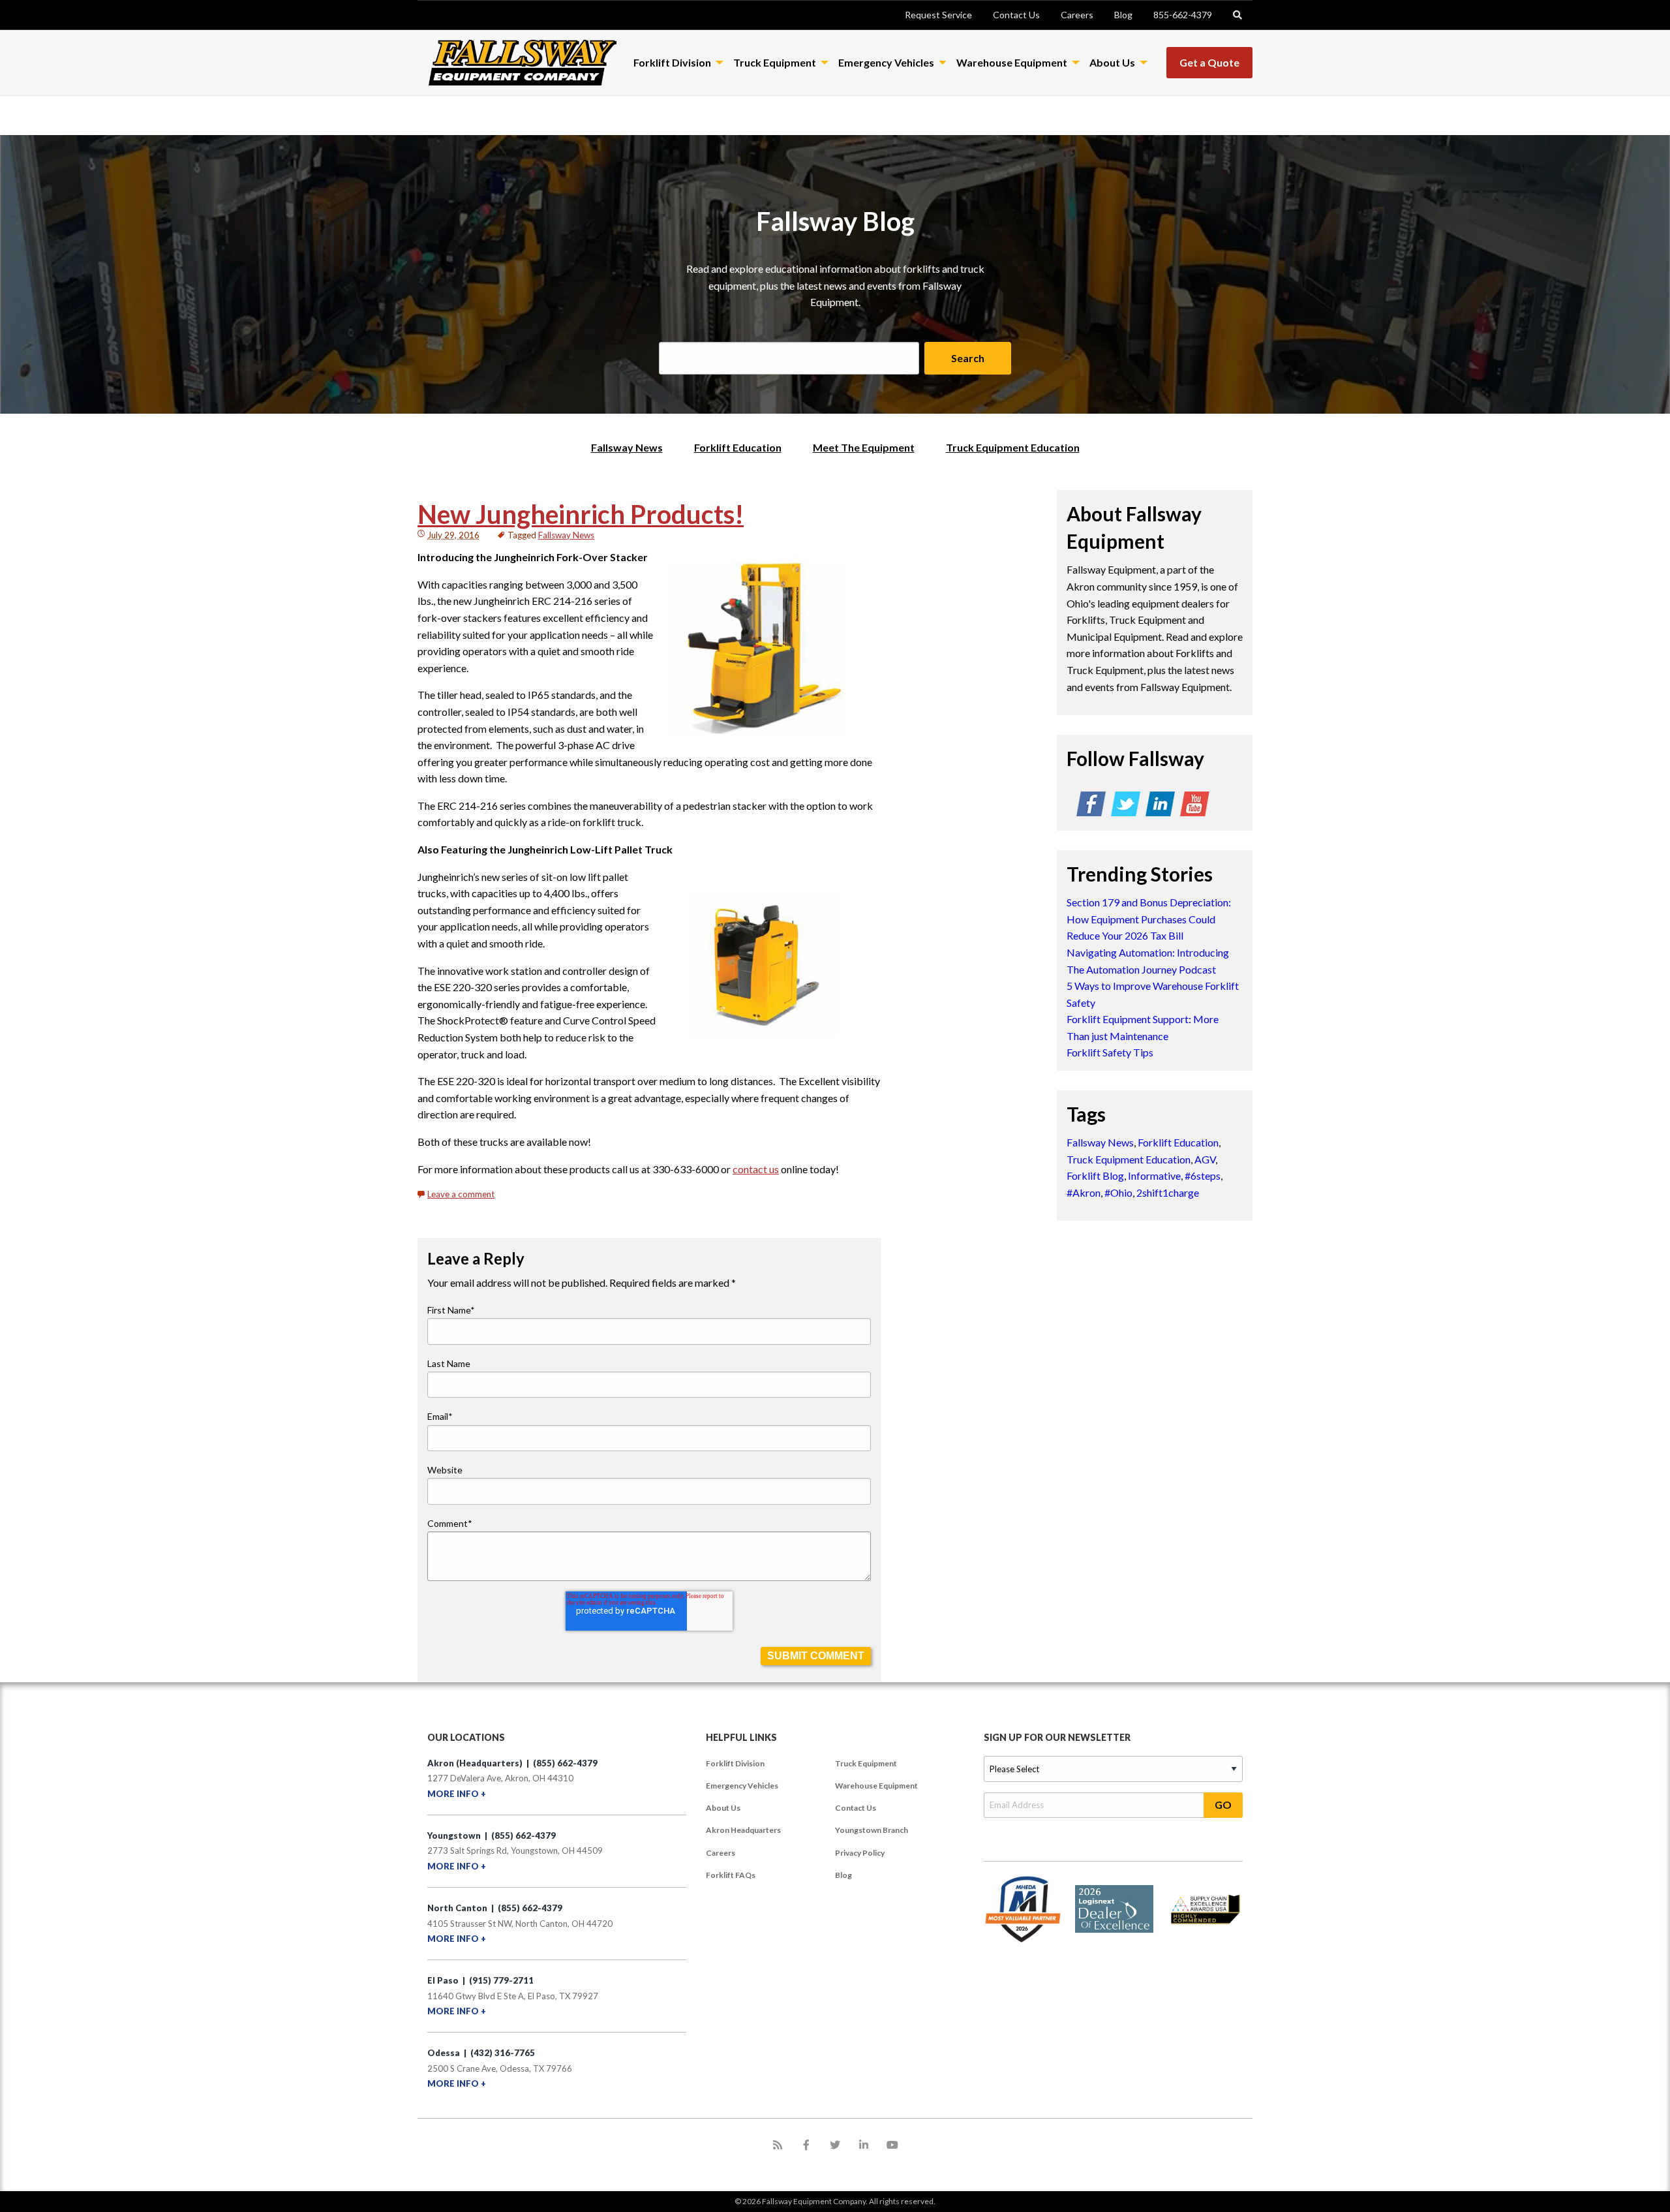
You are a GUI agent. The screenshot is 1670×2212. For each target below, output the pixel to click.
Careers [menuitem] (721, 1853)
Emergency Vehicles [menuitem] (742, 1786)
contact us (756, 1169)
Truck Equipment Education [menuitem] (1013, 447)
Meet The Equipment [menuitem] (864, 447)
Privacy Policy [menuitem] (860, 1853)
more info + (457, 1794)
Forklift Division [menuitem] (735, 1763)
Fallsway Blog (835, 221)
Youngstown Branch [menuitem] (872, 1830)
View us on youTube (1195, 806)
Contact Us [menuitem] (856, 1808)
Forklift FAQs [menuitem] (731, 1875)
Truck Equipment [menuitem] (866, 1763)
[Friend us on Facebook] (806, 2145)
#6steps (1203, 1175)
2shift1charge (1168, 1192)
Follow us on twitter (1126, 806)
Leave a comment (461, 1194)
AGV (1205, 1159)
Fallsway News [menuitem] (627, 447)
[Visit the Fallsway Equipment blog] (778, 2145)
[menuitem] (938, 15)
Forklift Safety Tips (1110, 1052)
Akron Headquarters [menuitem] (743, 1830)
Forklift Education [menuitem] (738, 447)
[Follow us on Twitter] (835, 2145)
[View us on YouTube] (892, 2145)
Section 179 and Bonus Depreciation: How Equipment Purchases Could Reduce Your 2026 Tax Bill (1149, 919)
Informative (1154, 1175)
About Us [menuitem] (723, 1808)
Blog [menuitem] (843, 1875)
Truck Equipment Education (1129, 1159)
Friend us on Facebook (1091, 806)
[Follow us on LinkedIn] (864, 2145)
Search (968, 358)
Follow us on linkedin (1160, 806)
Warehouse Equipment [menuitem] (876, 1786)
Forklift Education (1178, 1142)
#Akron (1084, 1192)
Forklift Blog (1095, 1175)
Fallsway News (566, 535)
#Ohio (1118, 1192)
